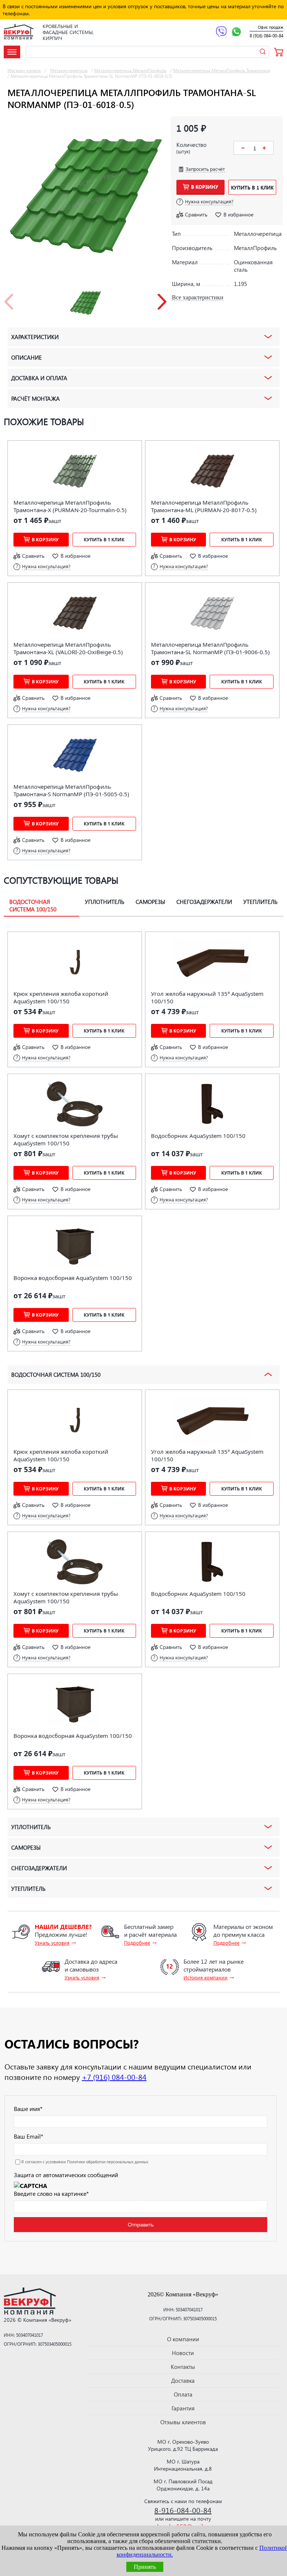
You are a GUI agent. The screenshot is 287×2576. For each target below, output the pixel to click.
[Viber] (221, 33)
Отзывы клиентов (183, 2422)
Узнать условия (52, 1943)
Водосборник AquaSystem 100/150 (198, 1136)
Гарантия (183, 2408)
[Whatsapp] (236, 33)
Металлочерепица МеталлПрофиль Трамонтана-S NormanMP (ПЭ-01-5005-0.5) (71, 790)
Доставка (183, 2380)
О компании (183, 2339)
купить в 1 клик (252, 187)
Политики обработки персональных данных (108, 2162)
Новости (183, 2353)
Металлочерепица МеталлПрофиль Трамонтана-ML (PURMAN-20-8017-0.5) (204, 506)
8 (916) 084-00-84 (266, 36)
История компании (206, 1977)
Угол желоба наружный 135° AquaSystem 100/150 (207, 997)
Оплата (183, 2394)
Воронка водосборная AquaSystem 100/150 (73, 1278)
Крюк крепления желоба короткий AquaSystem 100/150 (61, 997)
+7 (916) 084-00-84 (114, 2077)
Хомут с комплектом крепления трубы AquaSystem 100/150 (66, 1139)
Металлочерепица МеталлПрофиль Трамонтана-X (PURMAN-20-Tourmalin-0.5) (70, 506)
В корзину (205, 187)
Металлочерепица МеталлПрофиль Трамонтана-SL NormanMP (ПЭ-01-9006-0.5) (210, 648)
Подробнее (137, 1943)
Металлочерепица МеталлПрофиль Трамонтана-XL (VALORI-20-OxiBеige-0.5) (68, 648)
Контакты (183, 2367)
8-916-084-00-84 (183, 2510)
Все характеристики (198, 297)
